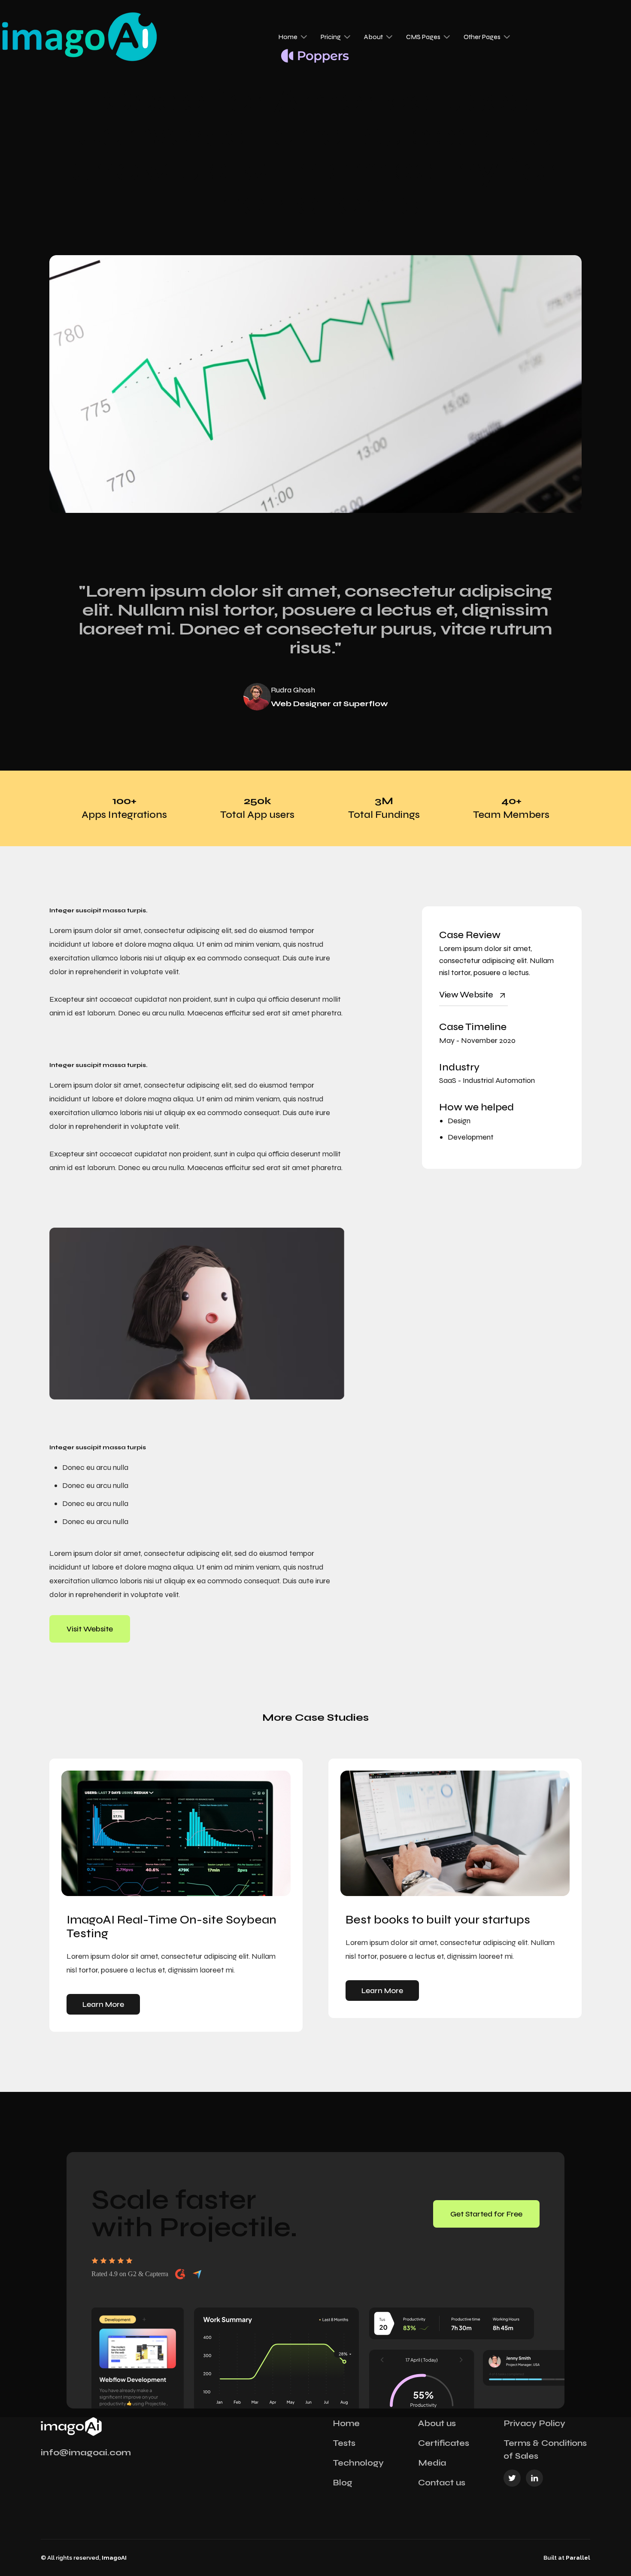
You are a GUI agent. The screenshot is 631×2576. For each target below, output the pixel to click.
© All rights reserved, (84, 2558)
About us (437, 2423)
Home (346, 2423)
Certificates (444, 2443)
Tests (344, 2443)
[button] (293, 37)
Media (432, 2463)
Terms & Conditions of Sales (545, 2449)
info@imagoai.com (86, 2453)
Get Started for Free (486, 2214)
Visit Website (90, 1629)
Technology (358, 2463)
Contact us (442, 2483)
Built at (567, 2558)
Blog (343, 2483)
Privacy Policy (534, 2423)
